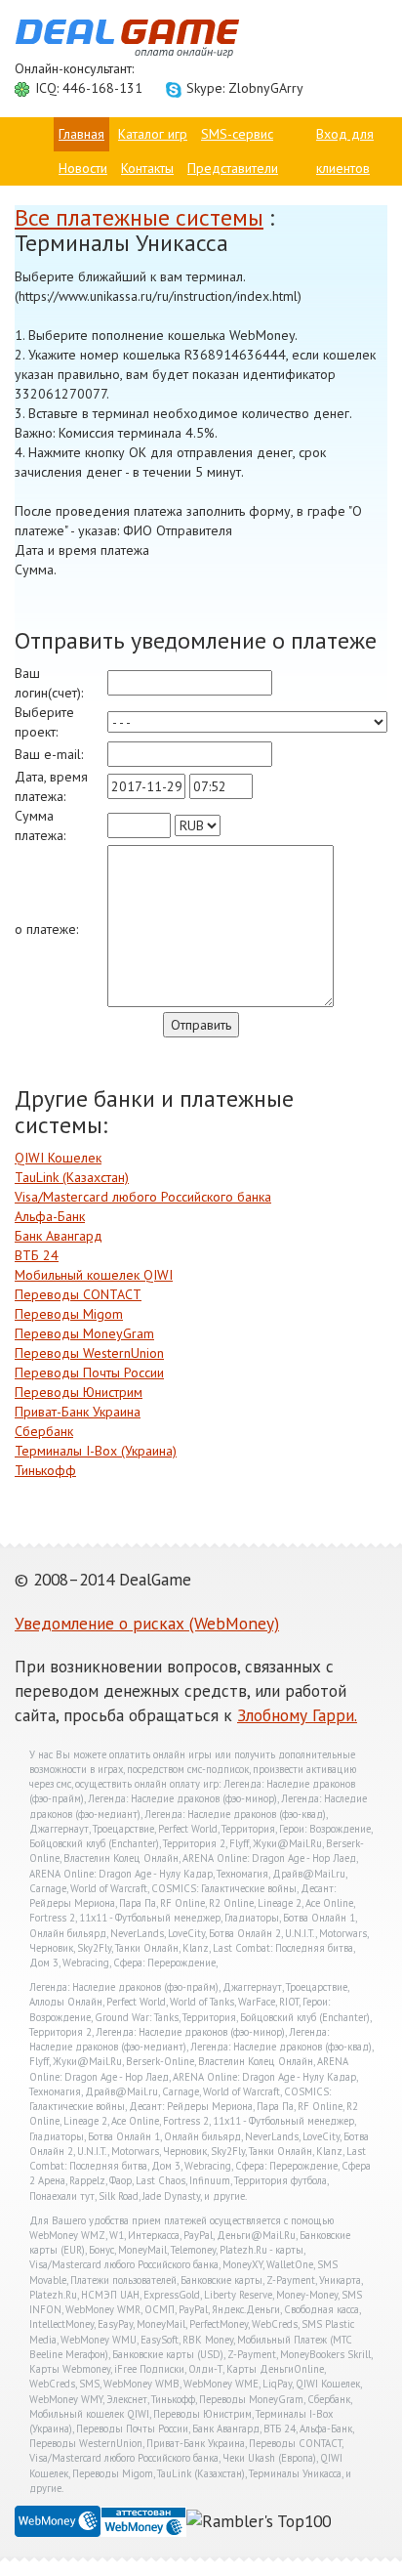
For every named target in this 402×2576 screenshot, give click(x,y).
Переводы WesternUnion (89, 1353)
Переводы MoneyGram (84, 1333)
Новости (83, 168)
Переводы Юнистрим (79, 1392)
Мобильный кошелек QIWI (94, 1275)
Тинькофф (45, 1470)
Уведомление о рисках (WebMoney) (147, 1623)
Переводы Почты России (89, 1372)
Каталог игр (153, 134)
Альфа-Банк (50, 1216)
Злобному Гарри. (297, 1715)
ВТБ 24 (37, 1255)
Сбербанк (44, 1431)
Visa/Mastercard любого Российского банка (143, 1197)
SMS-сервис (237, 134)
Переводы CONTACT (78, 1294)
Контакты (147, 168)
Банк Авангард (59, 1236)
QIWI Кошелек (58, 1158)
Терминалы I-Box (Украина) (96, 1451)
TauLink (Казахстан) (72, 1177)
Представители (233, 168)
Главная (81, 134)
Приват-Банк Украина (78, 1412)
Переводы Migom (69, 1314)
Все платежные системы (139, 217)
